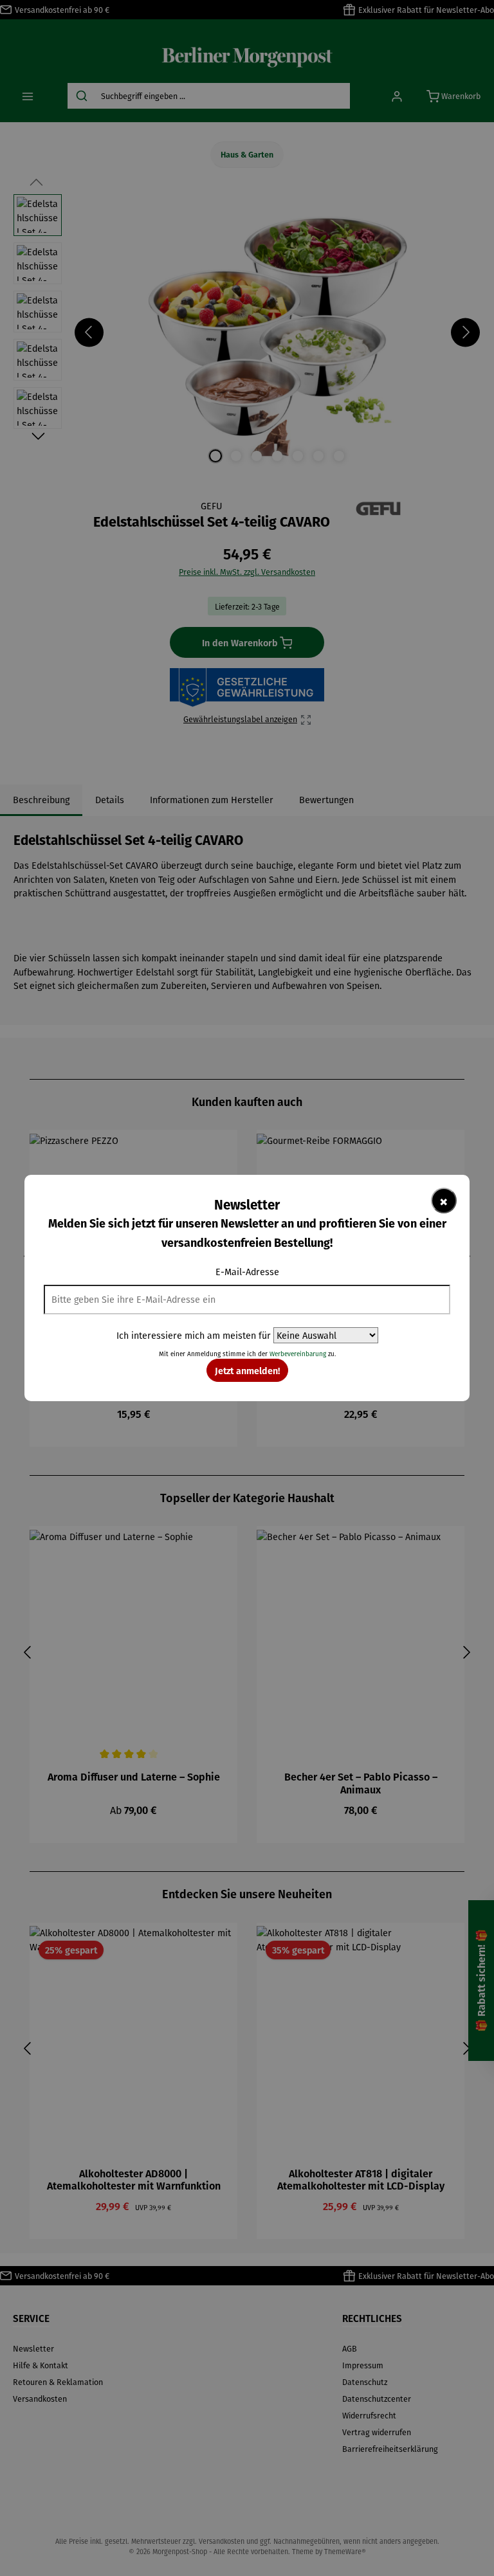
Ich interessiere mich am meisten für (194, 1335)
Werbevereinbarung (298, 1354)
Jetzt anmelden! (247, 1370)
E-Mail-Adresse (247, 1272)
